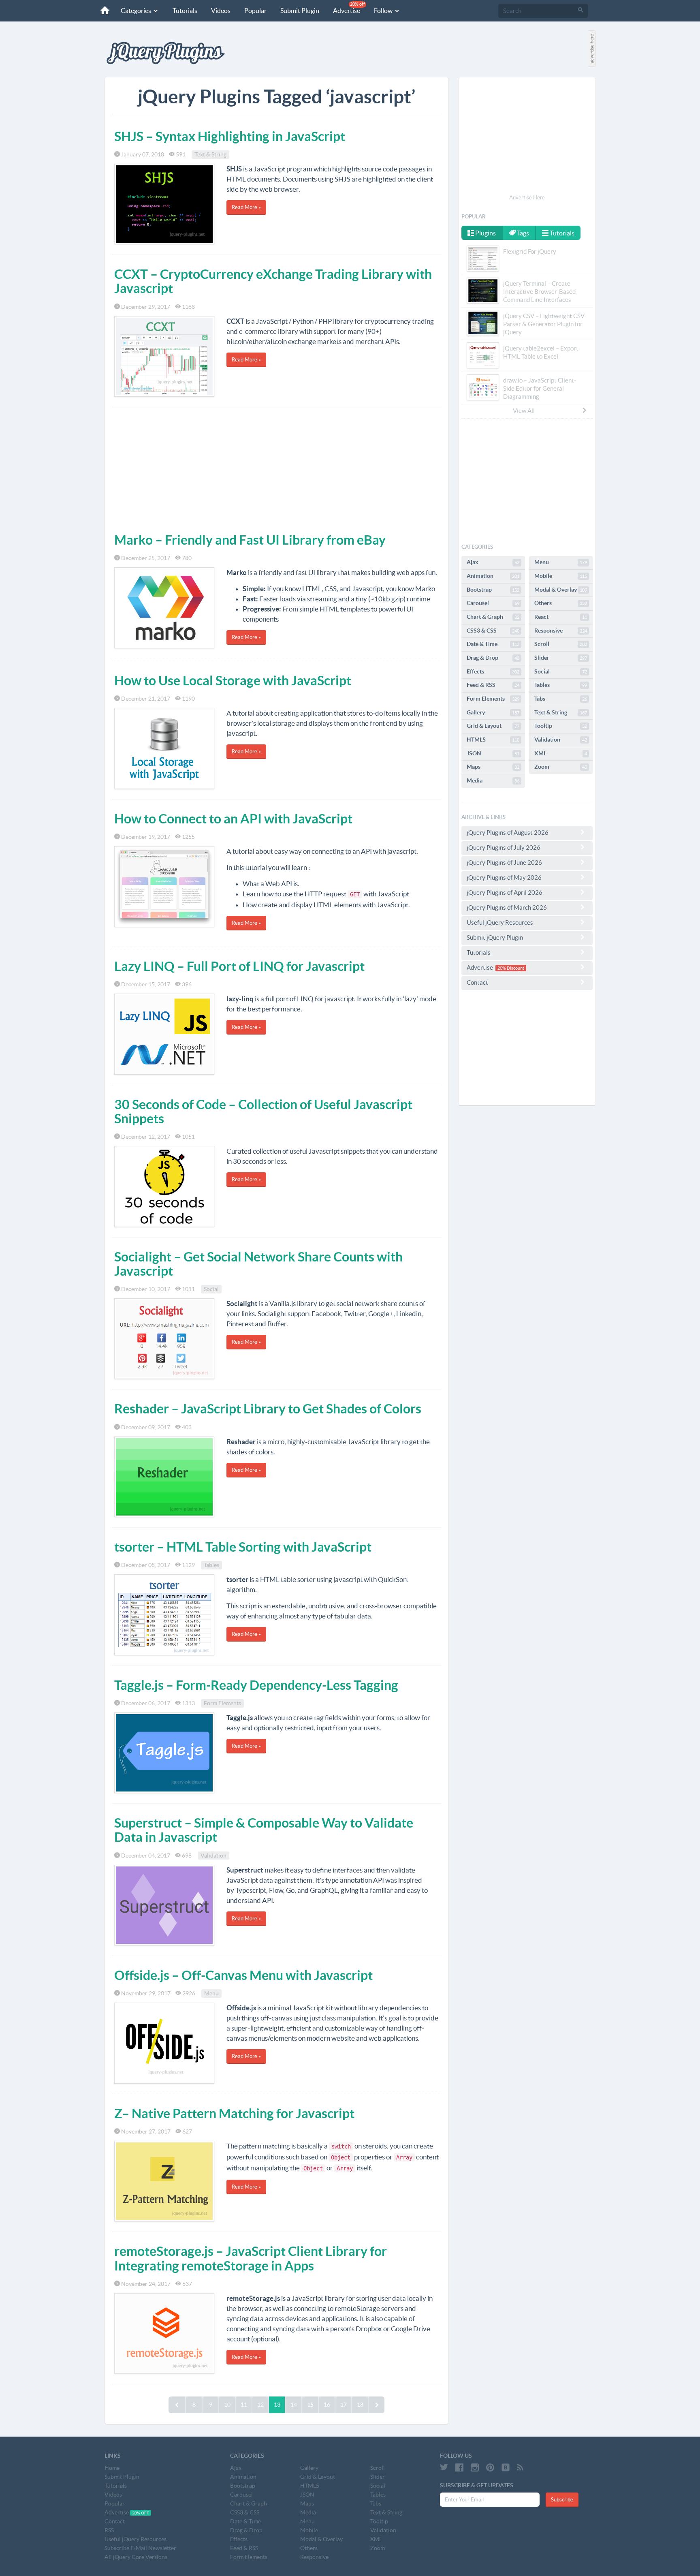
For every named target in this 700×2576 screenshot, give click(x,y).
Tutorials (185, 11)
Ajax (493, 562)
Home (112, 2468)
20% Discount (511, 968)
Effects (493, 671)
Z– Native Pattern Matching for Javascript (234, 2113)
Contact (477, 982)
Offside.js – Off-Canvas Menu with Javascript (243, 1975)
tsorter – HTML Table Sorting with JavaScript (243, 1547)
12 (260, 2405)
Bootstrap (493, 590)
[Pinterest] (490, 2467)
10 (227, 2405)
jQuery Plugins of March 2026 (507, 907)
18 (360, 2405)
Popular (255, 11)
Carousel (493, 603)
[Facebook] (459, 2467)
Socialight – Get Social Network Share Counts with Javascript (258, 1264)
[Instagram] (475, 2467)
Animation (493, 576)
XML (561, 753)
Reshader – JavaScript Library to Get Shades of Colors (268, 1409)
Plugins (485, 233)
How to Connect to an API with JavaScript (233, 819)
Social (211, 1289)
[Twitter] (444, 2467)
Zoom (561, 767)
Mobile (561, 576)
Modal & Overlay (561, 590)
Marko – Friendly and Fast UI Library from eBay (250, 540)
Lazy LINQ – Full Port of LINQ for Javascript (239, 966)
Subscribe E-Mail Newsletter (140, 2548)
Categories (137, 11)
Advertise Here (527, 198)
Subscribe (562, 2500)
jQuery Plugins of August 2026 (508, 833)
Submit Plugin (300, 11)
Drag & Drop (493, 658)
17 (344, 2405)
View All (524, 411)
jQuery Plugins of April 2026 (505, 893)
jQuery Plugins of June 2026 (504, 863)
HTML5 (493, 740)
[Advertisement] (277, 468)
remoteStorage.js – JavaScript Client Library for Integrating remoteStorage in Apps (251, 2258)
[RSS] (520, 2467)
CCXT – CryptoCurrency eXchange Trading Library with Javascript (273, 281)
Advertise (349, 8)
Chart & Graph (493, 617)
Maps (493, 767)
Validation (213, 1856)
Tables (211, 1565)
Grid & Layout (493, 726)
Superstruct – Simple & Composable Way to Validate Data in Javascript (264, 1830)
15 (310, 2405)
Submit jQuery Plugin (495, 937)
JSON (493, 753)
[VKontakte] (506, 2467)
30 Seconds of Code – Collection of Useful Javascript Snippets (263, 1111)
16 (327, 2405)
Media (493, 780)
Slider (561, 658)
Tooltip (561, 726)
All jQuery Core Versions (136, 2557)
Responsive (561, 631)
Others (561, 603)
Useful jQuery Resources (500, 922)
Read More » (246, 207)
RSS (109, 2530)
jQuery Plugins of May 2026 (504, 878)
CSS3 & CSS (493, 631)
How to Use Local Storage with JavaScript (233, 680)
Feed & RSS (493, 685)
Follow (384, 11)
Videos (221, 11)
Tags (522, 233)
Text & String (210, 154)
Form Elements (222, 1703)
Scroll (561, 644)
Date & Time (493, 644)
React (561, 617)
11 (244, 2405)
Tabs (561, 699)
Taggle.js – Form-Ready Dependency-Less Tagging (256, 1685)
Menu (211, 1993)
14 (294, 2405)
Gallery (493, 712)
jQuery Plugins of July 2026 (504, 848)
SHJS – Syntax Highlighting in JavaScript (230, 136)
